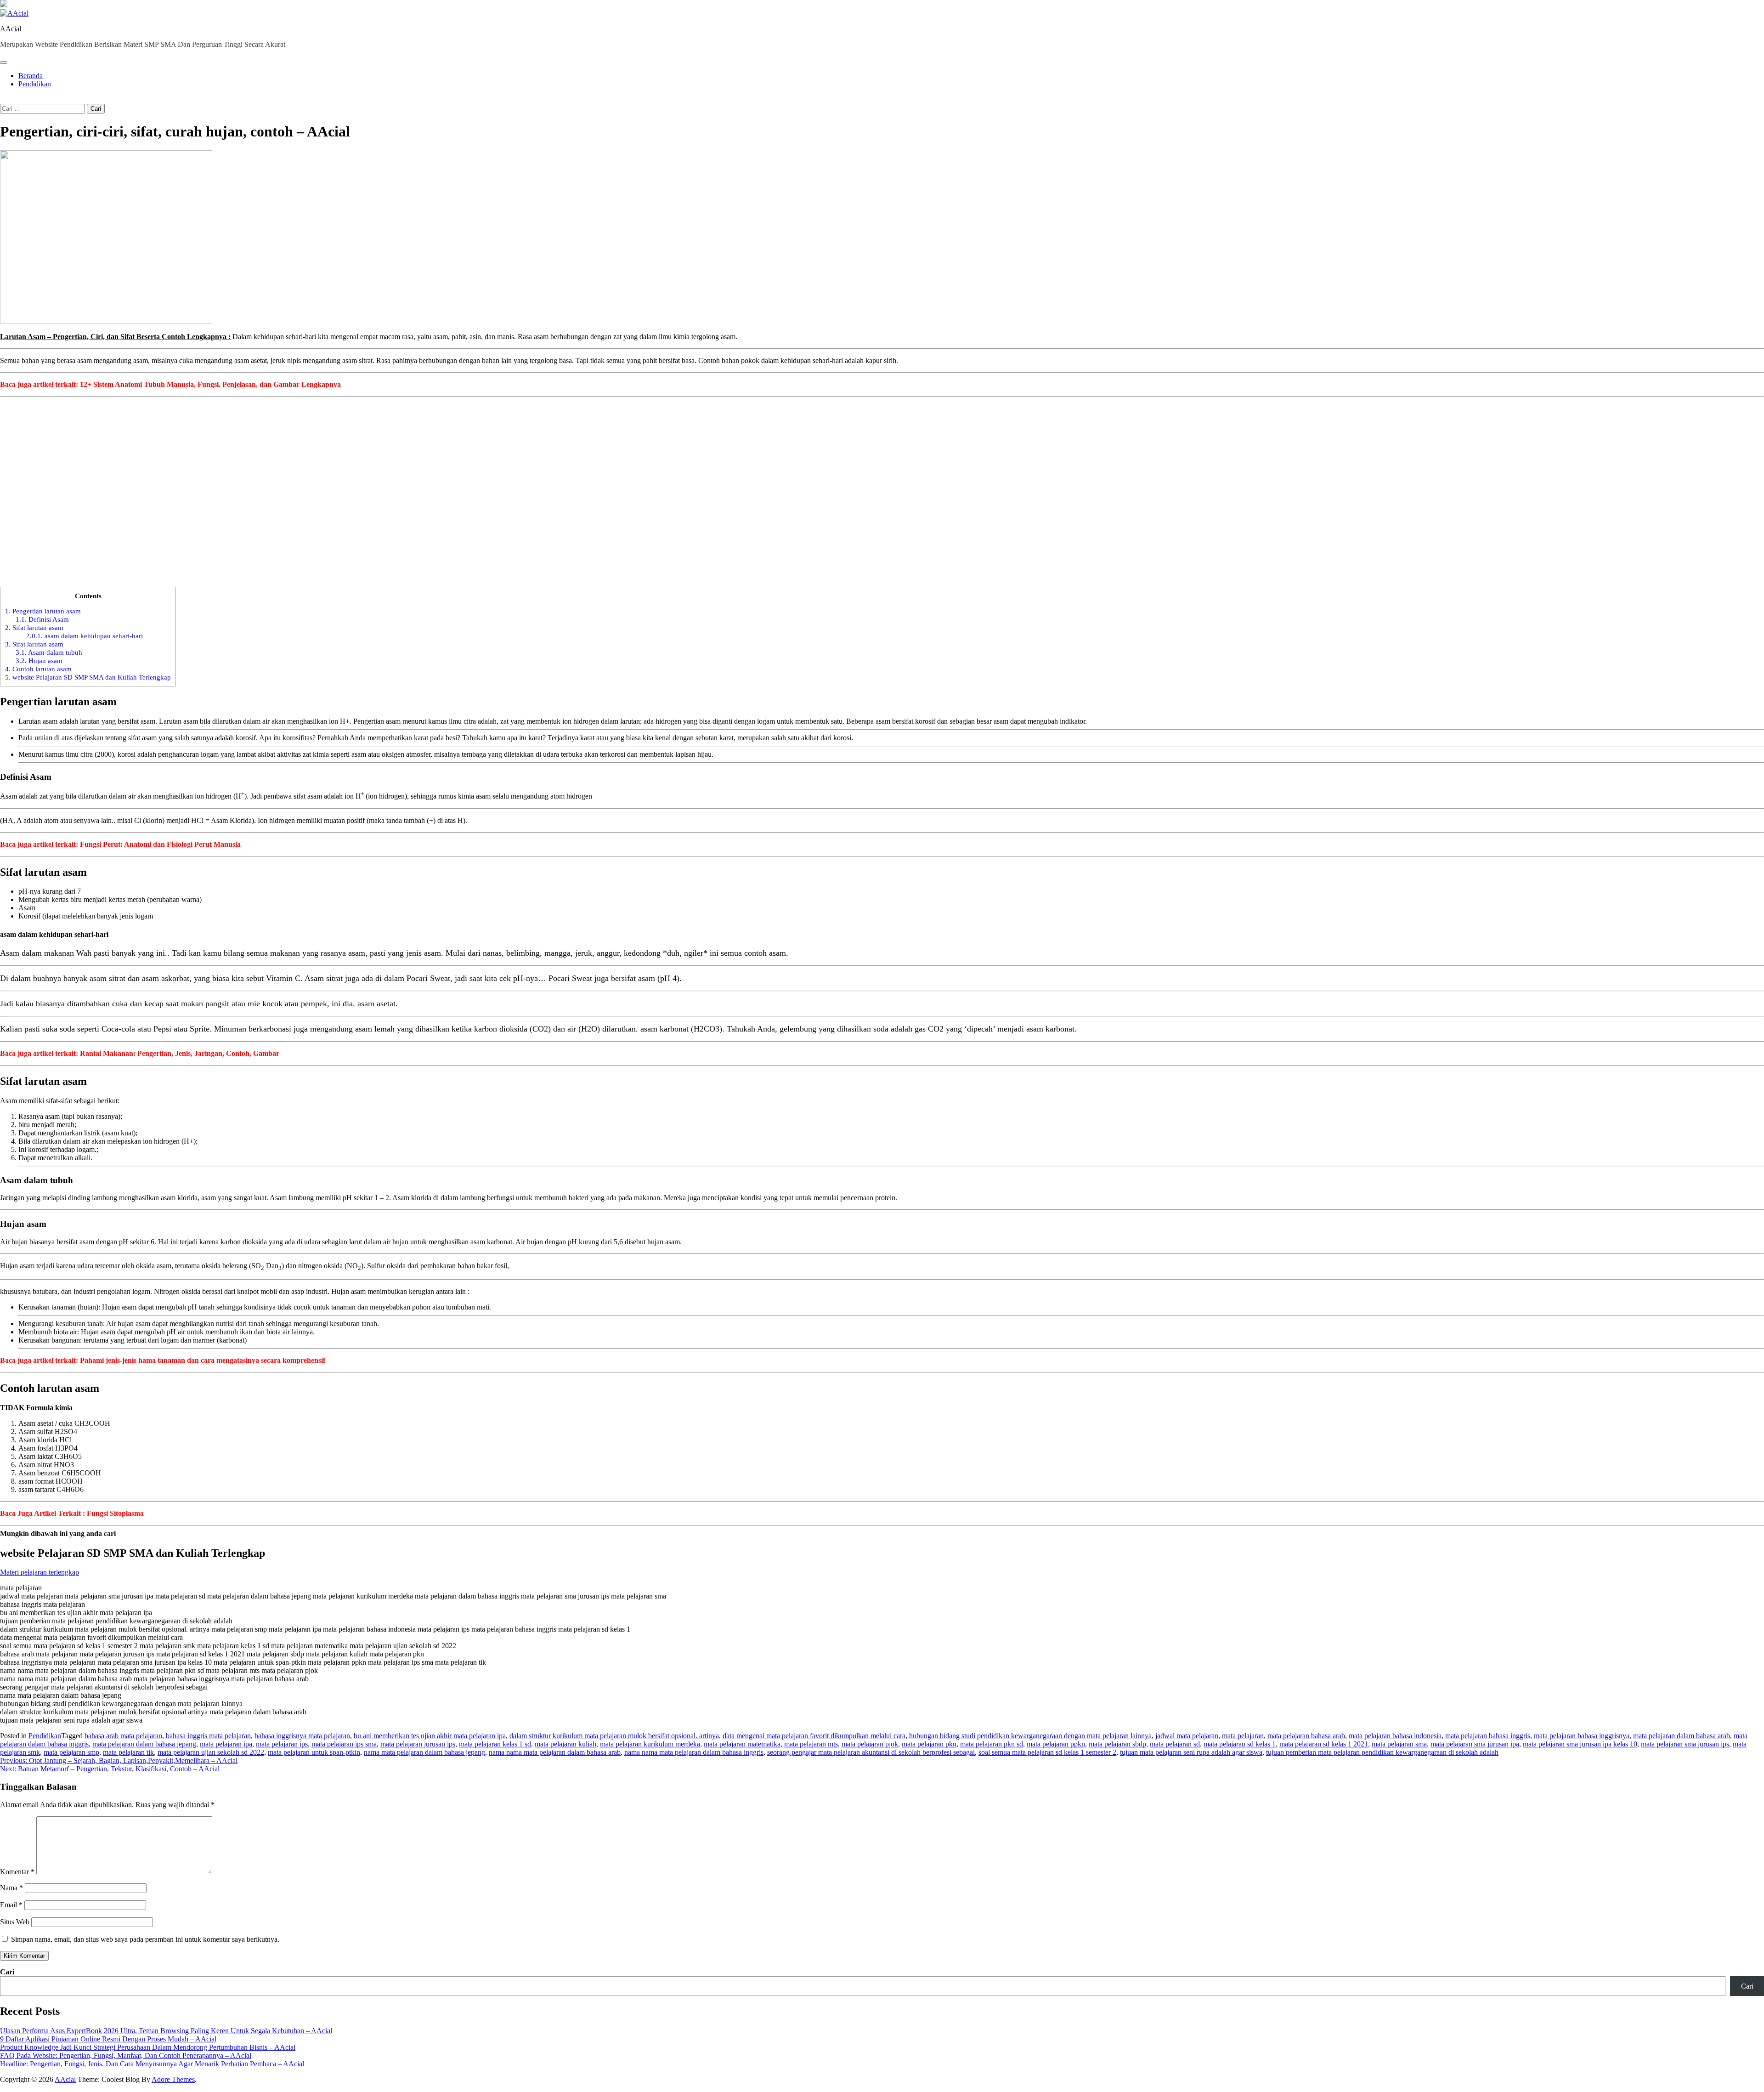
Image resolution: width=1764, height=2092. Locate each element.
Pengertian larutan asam (43, 611)
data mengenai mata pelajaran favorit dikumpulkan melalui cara (814, 1736)
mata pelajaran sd (1175, 1744)
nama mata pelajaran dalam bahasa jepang (424, 1752)
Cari (7, 1972)
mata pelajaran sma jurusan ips (1685, 1744)
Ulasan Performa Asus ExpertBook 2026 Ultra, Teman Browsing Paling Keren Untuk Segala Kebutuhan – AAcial (166, 2031)
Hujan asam (39, 660)
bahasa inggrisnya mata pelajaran (302, 1736)
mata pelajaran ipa (226, 1744)
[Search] (3, 99)
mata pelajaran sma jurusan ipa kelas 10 (1580, 1744)
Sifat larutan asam (34, 627)
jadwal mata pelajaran (1187, 1736)
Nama (11, 1888)
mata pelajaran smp (71, 1752)
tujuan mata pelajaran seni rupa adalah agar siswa (1191, 1752)
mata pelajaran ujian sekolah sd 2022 (211, 1752)
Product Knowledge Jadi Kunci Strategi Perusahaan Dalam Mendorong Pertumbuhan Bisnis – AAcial (148, 2047)
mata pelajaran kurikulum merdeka (650, 1744)
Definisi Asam (42, 619)
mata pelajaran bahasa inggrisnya (1582, 1736)
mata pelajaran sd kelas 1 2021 (1324, 1744)
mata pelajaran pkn (929, 1744)
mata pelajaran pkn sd (992, 1744)
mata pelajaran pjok (870, 1744)
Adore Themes (173, 2079)
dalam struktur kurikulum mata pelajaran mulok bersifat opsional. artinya (614, 1736)
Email (11, 1905)
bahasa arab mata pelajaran (123, 1736)
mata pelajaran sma (1399, 1744)
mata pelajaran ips (282, 1744)
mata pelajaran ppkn (1056, 1744)
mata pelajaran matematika (742, 1744)
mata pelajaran (1243, 1736)
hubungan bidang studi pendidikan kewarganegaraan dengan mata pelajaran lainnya (1030, 1736)
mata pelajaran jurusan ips (418, 1744)
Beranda (31, 76)
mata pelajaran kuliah (565, 1744)
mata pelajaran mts (811, 1744)
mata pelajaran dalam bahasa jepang (144, 1744)
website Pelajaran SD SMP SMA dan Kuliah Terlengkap (88, 677)
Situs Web (15, 1922)
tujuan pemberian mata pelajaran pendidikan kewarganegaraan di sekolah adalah (1382, 1752)
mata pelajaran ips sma (344, 1744)
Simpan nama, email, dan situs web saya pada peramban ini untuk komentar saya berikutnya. (145, 1939)
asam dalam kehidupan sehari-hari (85, 636)
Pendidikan (35, 84)
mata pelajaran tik (128, 1752)
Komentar (17, 1872)
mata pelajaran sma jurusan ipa (1475, 1744)
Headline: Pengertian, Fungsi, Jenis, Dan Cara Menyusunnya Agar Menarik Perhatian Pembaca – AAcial (152, 2064)
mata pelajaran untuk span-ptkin (314, 1752)
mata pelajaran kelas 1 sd (495, 1744)
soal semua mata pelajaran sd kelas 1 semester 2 (1047, 1752)
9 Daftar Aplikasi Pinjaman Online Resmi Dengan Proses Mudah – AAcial (108, 2039)
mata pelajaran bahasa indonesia (1395, 1736)
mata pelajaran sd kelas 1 (1240, 1744)
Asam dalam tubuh (49, 652)
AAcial (11, 29)
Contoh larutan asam (38, 669)
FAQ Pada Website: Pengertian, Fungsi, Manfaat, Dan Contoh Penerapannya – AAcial (126, 2055)
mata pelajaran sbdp (1117, 1744)
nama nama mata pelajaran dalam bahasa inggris (694, 1752)
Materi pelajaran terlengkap (40, 1572)
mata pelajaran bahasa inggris (1488, 1736)
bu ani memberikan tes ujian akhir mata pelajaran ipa (430, 1736)
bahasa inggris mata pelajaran (208, 1736)
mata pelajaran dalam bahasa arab (1682, 1736)
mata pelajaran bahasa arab (1306, 1736)
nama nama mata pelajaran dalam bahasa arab (555, 1752)
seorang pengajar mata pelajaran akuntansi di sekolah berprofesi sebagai (871, 1752)
